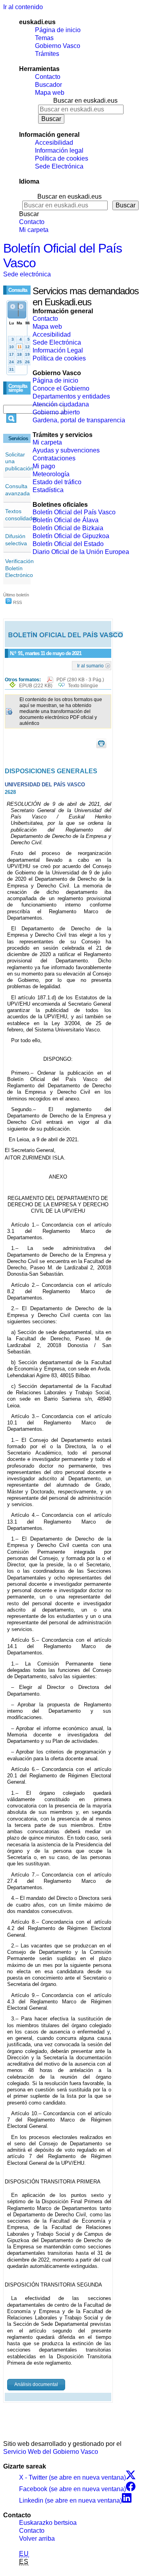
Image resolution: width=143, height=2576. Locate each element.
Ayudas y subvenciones (66, 450)
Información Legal (58, 350)
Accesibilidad (54, 143)
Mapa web (50, 93)
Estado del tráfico (57, 482)
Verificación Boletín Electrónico (19, 568)
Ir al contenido (23, 7)
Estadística (48, 490)
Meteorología (51, 474)
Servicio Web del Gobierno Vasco (51, 2452)
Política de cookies (62, 158)
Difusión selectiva (16, 540)
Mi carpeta (34, 230)
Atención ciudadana (61, 404)
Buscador (48, 85)
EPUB (36, 686)
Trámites (47, 54)
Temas (44, 38)
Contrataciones (54, 458)
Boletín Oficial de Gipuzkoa (71, 536)
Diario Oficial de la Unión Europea (81, 552)
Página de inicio (58, 30)
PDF (80, 680)
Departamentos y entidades (71, 396)
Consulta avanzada (17, 490)
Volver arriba (37, 2539)
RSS (17, 602)
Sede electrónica (27, 274)
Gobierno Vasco (58, 46)
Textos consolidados (22, 515)
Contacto (48, 77)
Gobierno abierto (56, 412)
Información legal (59, 150)
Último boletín (16, 595)
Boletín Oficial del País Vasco (74, 512)
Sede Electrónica (59, 166)
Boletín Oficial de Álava (66, 520)
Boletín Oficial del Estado (68, 544)
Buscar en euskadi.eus (85, 101)
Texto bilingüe (83, 686)
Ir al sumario (90, 665)
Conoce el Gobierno (61, 388)
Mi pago (44, 466)
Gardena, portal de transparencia (79, 420)
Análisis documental (36, 2384)
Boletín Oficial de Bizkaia (68, 528)
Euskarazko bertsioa (48, 2523)
